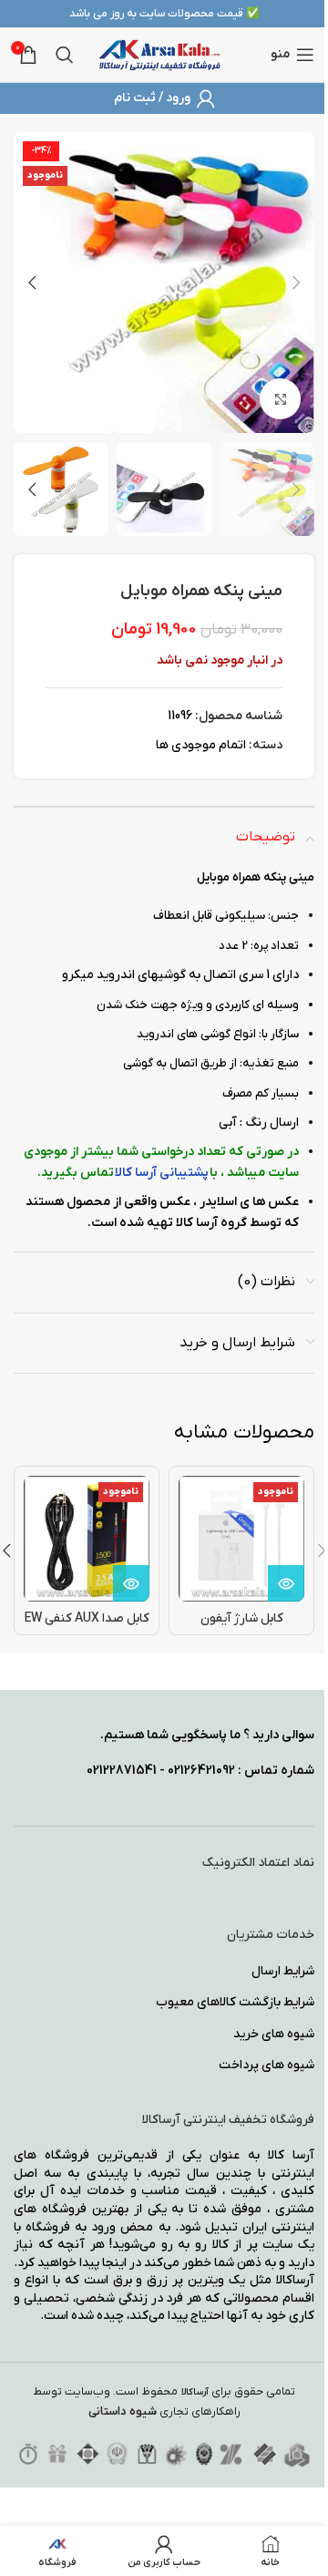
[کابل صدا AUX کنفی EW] (87, 1539)
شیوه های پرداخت (266, 2065)
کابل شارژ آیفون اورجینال (242, 1628)
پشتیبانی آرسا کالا (162, 1173)
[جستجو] (65, 55)
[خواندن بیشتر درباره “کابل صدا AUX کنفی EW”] (131, 1583)
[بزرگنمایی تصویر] (280, 399)
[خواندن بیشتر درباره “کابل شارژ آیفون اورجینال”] (286, 1583)
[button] (296, 283)
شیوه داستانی (123, 2411)
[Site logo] (160, 54)
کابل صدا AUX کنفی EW (87, 1618)
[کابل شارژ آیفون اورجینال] (241, 1539)
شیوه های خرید (274, 2034)
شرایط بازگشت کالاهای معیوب (235, 2002)
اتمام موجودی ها (201, 745)
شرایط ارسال (283, 1971)
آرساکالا (195, 2392)
